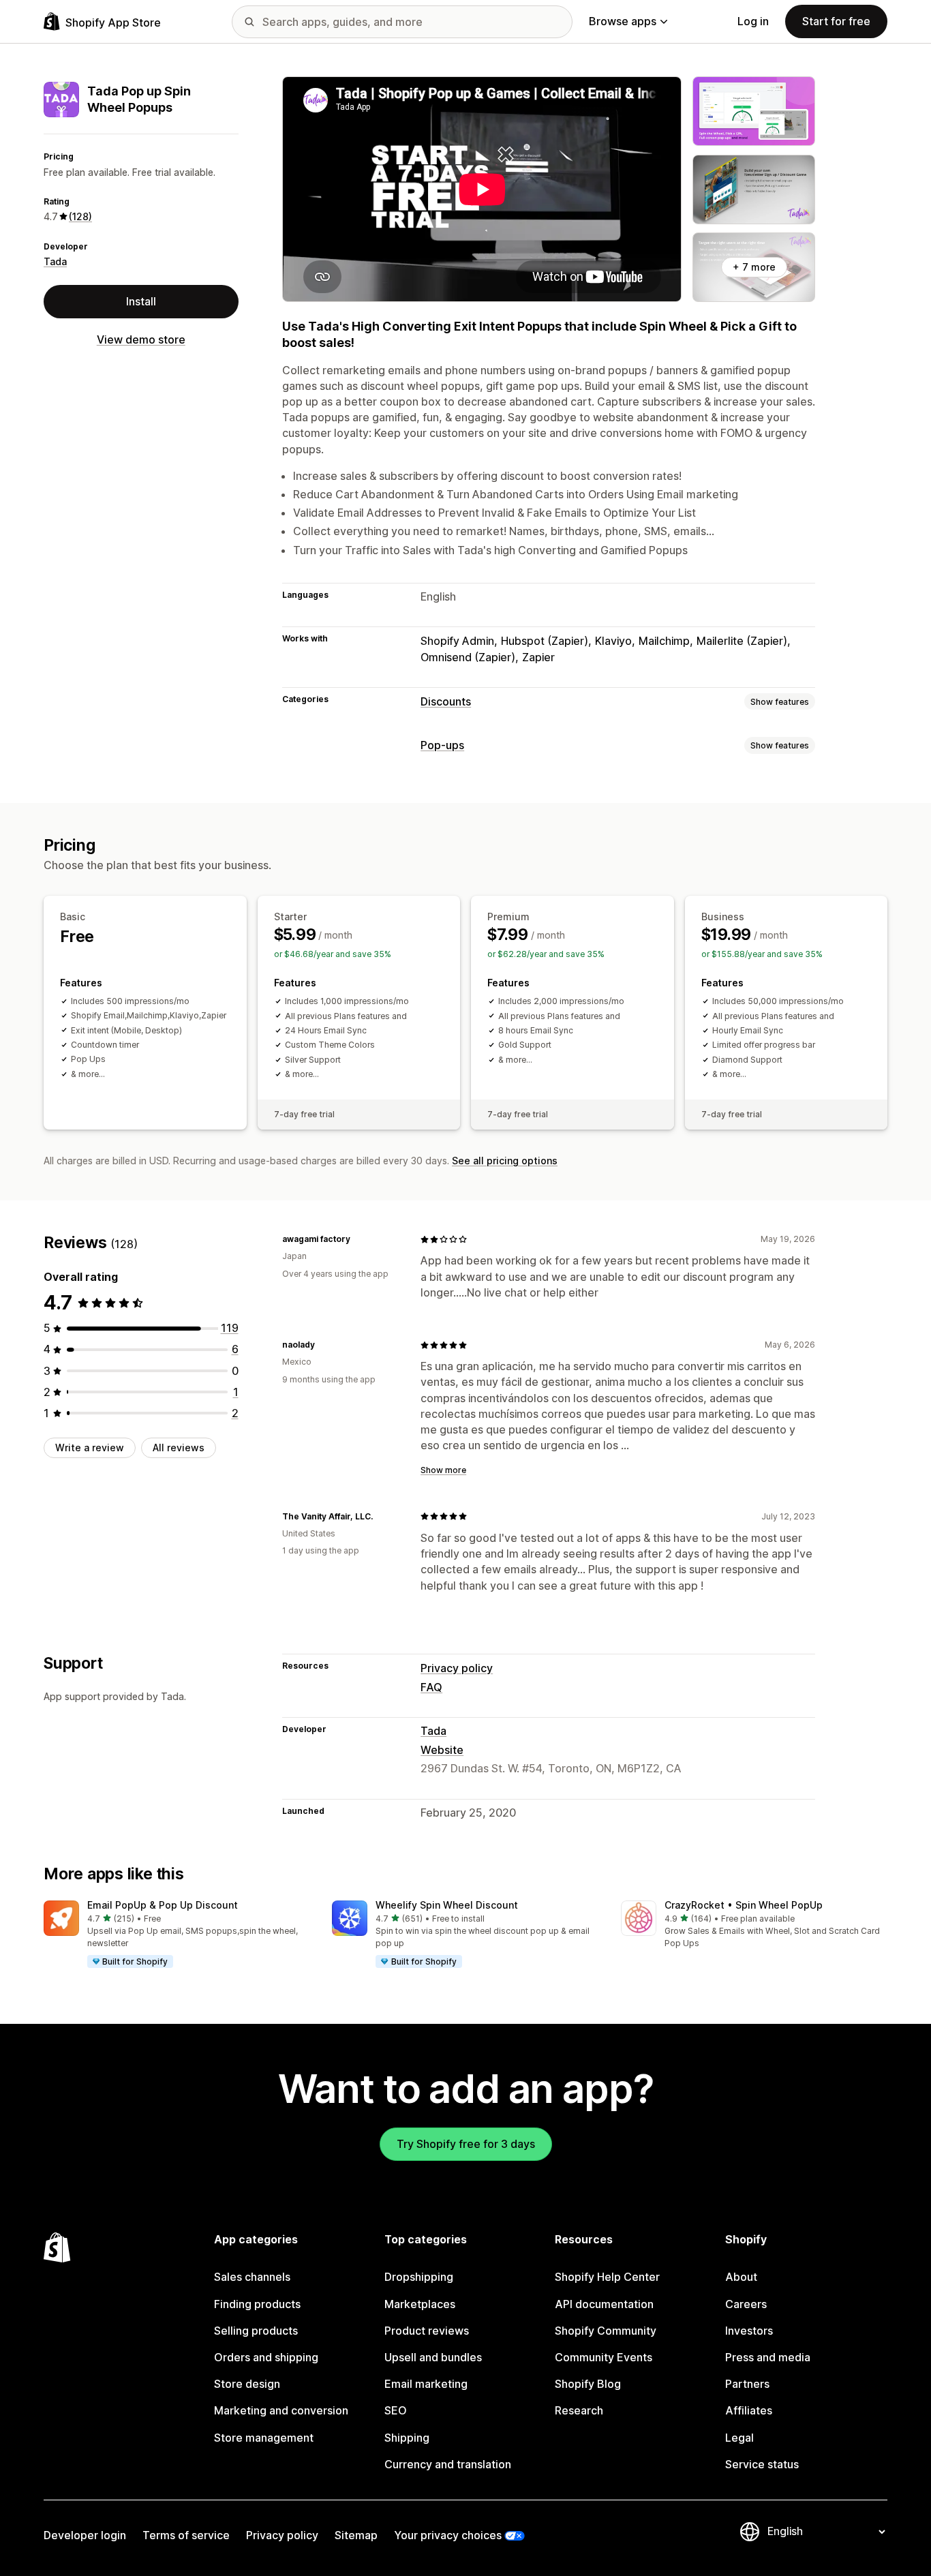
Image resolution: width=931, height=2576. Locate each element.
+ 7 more (754, 267)
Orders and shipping (266, 2357)
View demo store (141, 339)
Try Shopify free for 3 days (466, 2144)
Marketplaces (420, 2304)
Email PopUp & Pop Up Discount (163, 1905)
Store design (247, 2384)
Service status (762, 2464)
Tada (55, 261)
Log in (753, 21)
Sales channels (252, 2277)
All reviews (179, 1448)
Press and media (768, 2357)
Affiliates (749, 2410)
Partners (747, 2384)
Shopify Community (606, 2331)
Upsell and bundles (433, 2357)
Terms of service (186, 2535)
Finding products (257, 2304)
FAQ (431, 1687)
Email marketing (426, 2384)
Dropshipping (419, 2277)
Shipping (407, 2438)
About (741, 2277)
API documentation (604, 2304)
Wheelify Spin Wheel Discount (447, 1905)
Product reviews (427, 2331)
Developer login (85, 2535)
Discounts (446, 701)
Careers (746, 2304)
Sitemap (356, 2535)
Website (442, 1750)
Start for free (836, 21)
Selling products (256, 2331)
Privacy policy (457, 1668)
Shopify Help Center (607, 2277)
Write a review (90, 1448)
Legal (739, 2438)
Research (579, 2410)
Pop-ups (442, 745)
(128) (80, 216)
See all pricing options (505, 1161)
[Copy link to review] (358, 1239)
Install (141, 301)
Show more (443, 1470)
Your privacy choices (448, 2535)
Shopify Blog (588, 2384)
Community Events (604, 2357)
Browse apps (623, 21)
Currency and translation (448, 2464)
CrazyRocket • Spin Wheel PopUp (744, 1905)
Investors (749, 2331)
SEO (396, 2410)
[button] (177, 1935)
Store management (264, 2438)
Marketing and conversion (281, 2410)
